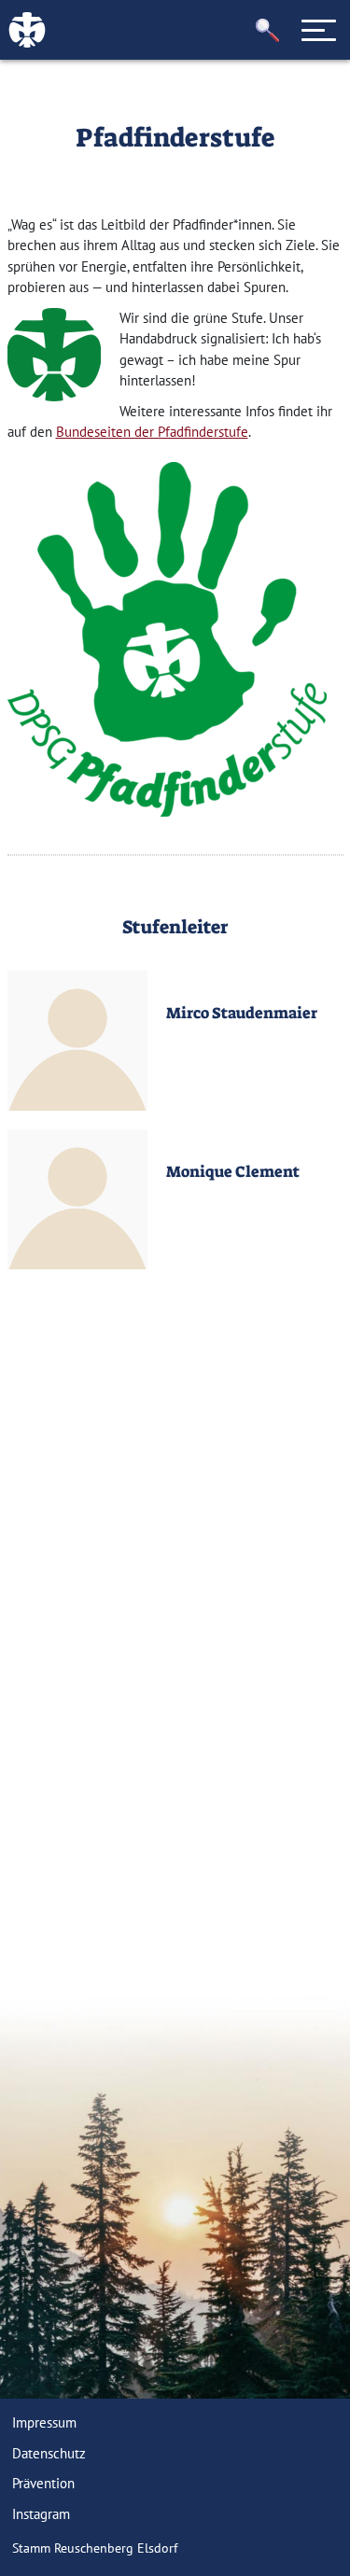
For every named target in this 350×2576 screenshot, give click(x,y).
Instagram (41, 2514)
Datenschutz (49, 2453)
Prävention (43, 2483)
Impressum (44, 2422)
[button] (268, 30)
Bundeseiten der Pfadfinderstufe (152, 432)
